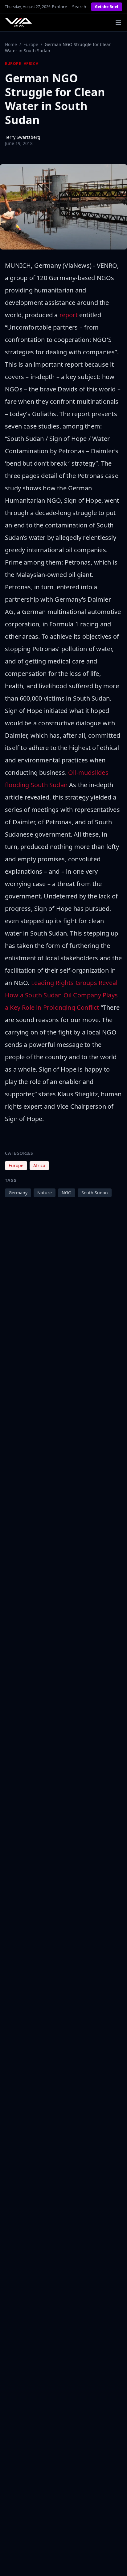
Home (11, 44)
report (69, 315)
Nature (45, 1193)
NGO (67, 1193)
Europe (31, 44)
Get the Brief (107, 7)
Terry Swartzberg (23, 137)
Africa (31, 64)
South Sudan (95, 1193)
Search (79, 7)
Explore (59, 7)
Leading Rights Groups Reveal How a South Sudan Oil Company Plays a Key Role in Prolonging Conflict (61, 995)
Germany (18, 1193)
